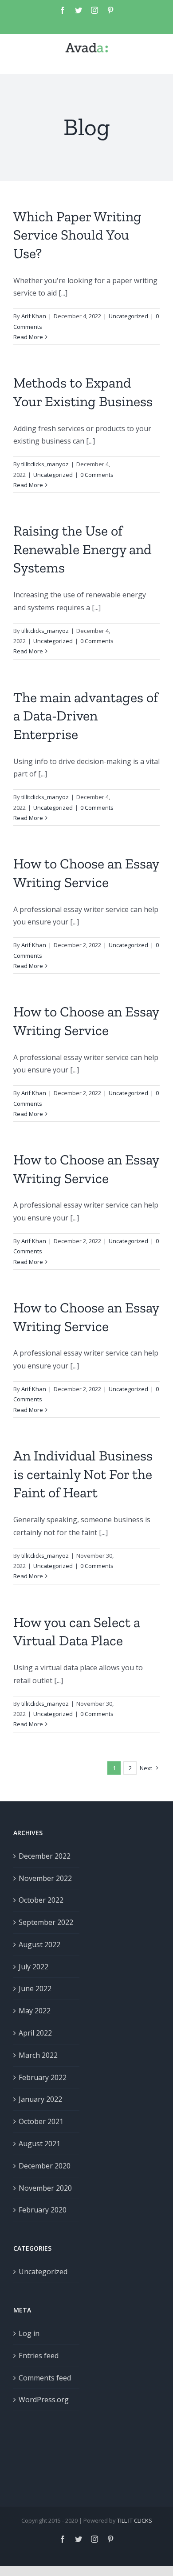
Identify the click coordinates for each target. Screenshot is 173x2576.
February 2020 (43, 2210)
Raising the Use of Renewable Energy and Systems (83, 549)
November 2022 (45, 1878)
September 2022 (46, 1922)
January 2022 (40, 2099)
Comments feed (45, 2378)
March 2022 (38, 2055)
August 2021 (39, 2144)
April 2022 (35, 2033)
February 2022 (43, 2077)
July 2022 (33, 1967)
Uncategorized (128, 316)
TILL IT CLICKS (135, 2520)
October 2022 (41, 1900)
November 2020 (45, 2188)
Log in (29, 2333)
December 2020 (45, 2166)
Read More (28, 337)
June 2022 (35, 1988)
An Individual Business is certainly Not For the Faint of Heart (83, 1474)
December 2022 (45, 1856)
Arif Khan (34, 316)
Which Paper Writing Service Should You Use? (77, 235)
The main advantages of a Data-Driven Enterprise (86, 716)
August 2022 (39, 1944)
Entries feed (39, 2356)
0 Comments (97, 475)
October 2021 (41, 2121)
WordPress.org (44, 2400)
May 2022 (35, 2011)
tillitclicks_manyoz (45, 464)
